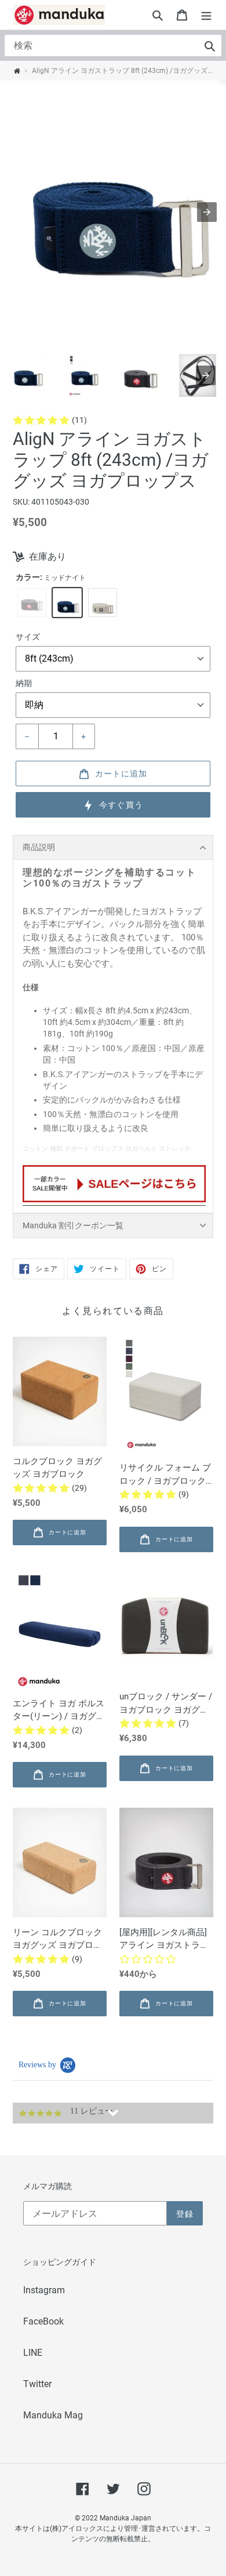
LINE (33, 2353)
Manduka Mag (53, 2415)
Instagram (44, 2290)
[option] (32, 603)
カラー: (51, 577)
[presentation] (206, 375)
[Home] (17, 71)
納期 (24, 683)
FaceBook (43, 2321)
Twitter (37, 2384)
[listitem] (27, 375)
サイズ (28, 637)
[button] (158, 15)
